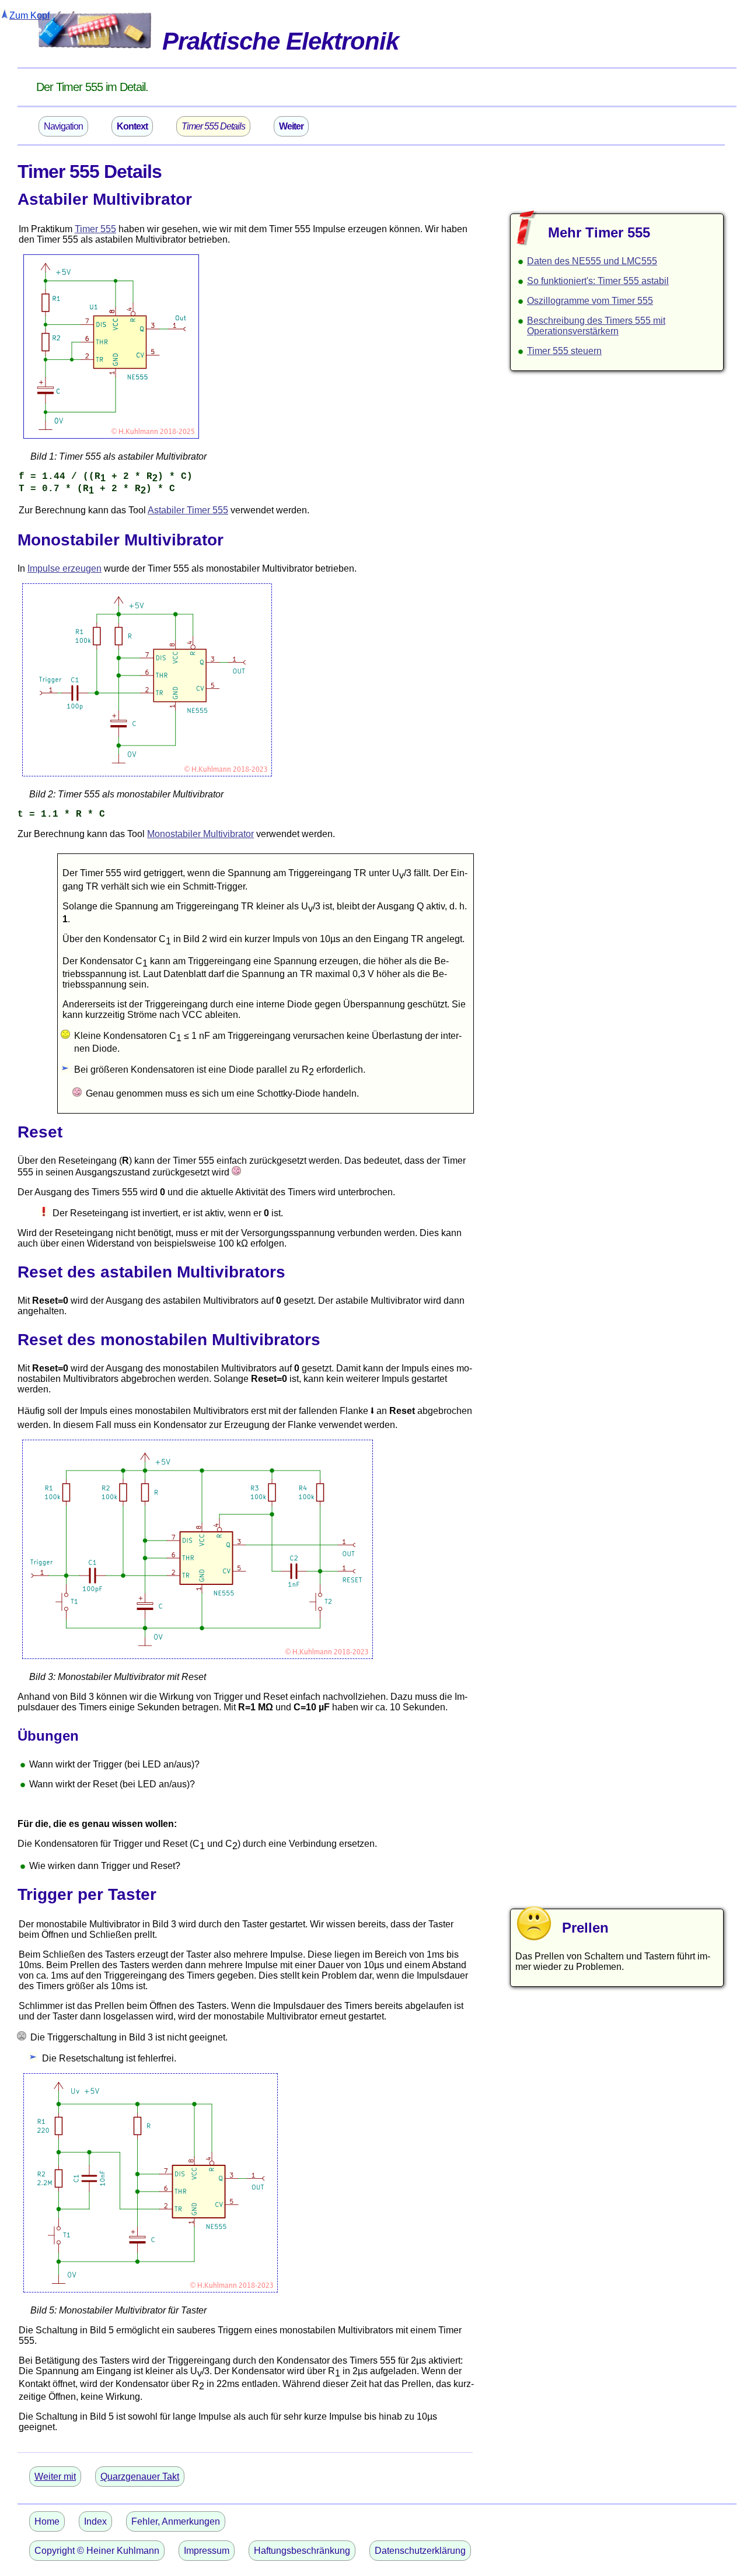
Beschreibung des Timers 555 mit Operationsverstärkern (596, 326)
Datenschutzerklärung (420, 2551)
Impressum (207, 2551)
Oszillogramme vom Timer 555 (590, 301)
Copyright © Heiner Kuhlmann (97, 2551)
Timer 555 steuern (564, 351)
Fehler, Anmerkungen (176, 2521)
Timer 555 (95, 229)
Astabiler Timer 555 (188, 510)
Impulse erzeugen (64, 568)
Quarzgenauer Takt (140, 2477)
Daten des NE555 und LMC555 (592, 261)
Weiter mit (55, 2477)
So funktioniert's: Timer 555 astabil (598, 281)
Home (47, 2521)
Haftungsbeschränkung (302, 2551)
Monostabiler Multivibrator (200, 834)
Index (95, 2521)
